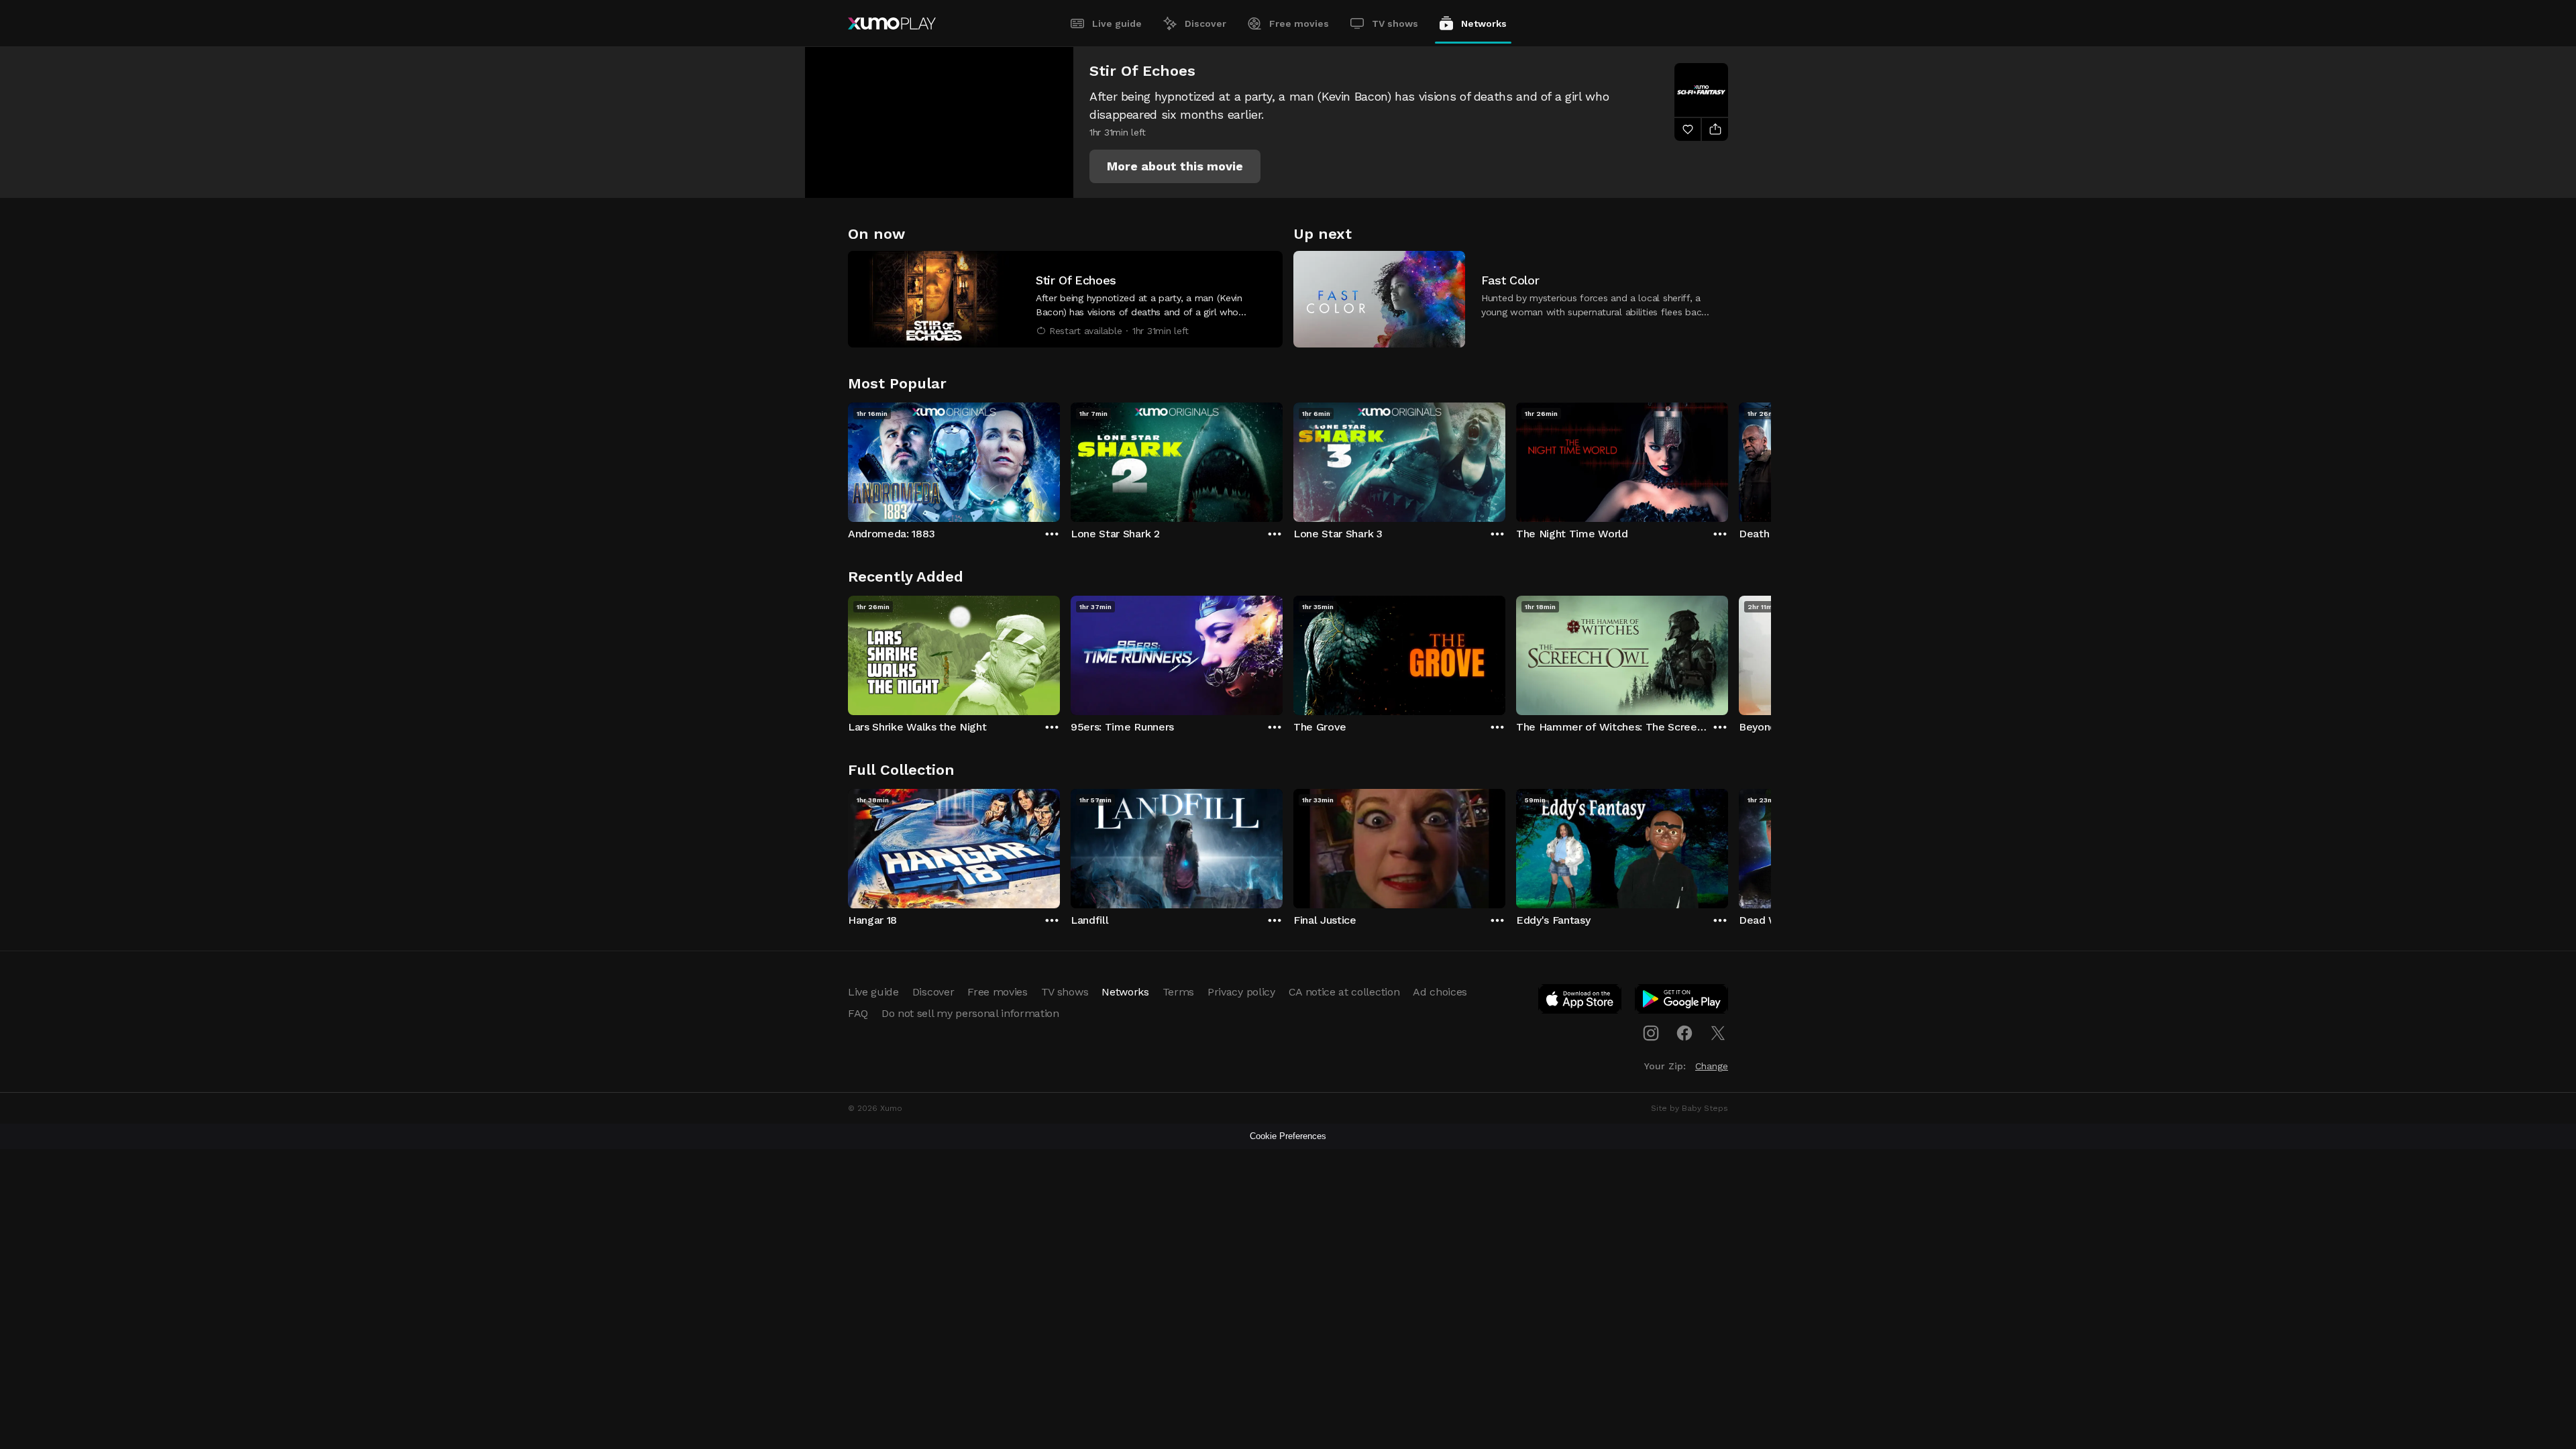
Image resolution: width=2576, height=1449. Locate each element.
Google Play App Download (1682, 1002)
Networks (1484, 23)
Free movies (1299, 23)
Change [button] (1712, 1066)
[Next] (1728, 459)
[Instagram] (1651, 1033)
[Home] (892, 23)
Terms (1178, 992)
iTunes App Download (1580, 1002)
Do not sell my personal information (970, 1013)
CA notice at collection (1344, 992)
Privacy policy (1241, 992)
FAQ (858, 1013)
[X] (1718, 1033)
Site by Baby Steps (1689, 1108)
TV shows (1395, 23)
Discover (1205, 23)
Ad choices (1440, 992)
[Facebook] (1684, 1033)
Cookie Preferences (1288, 1136)
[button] (1175, 166)
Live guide (1117, 23)
